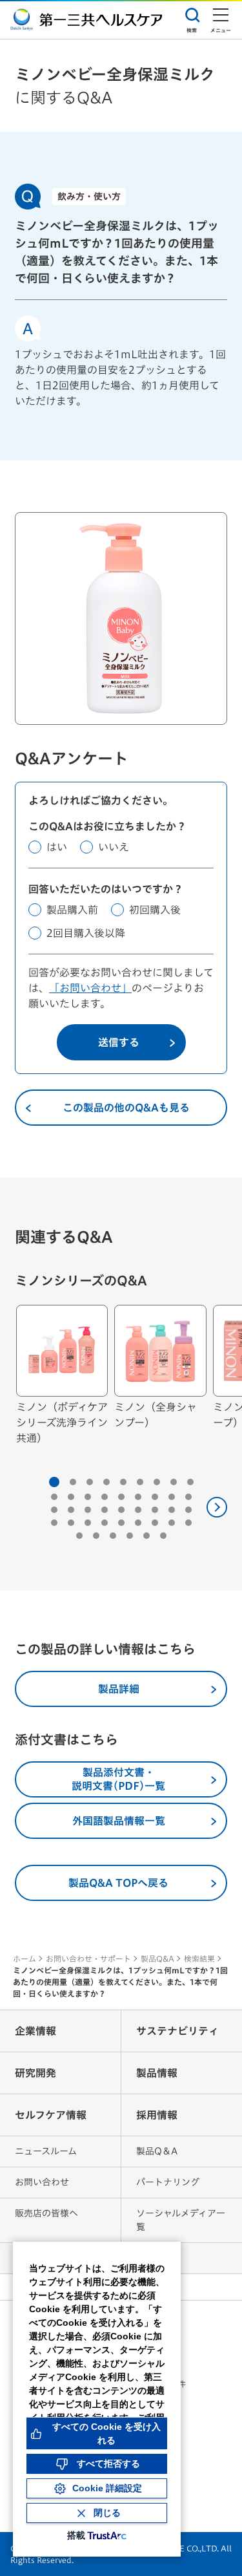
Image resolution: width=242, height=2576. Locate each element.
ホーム (25, 1959)
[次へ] (217, 1507)
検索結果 (199, 1959)
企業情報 (35, 2031)
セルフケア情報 (51, 2115)
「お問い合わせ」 (90, 988)
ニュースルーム (46, 2151)
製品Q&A (157, 1959)
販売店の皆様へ (46, 2213)
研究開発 (35, 2073)
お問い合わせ (42, 2182)
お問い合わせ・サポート (88, 1959)
